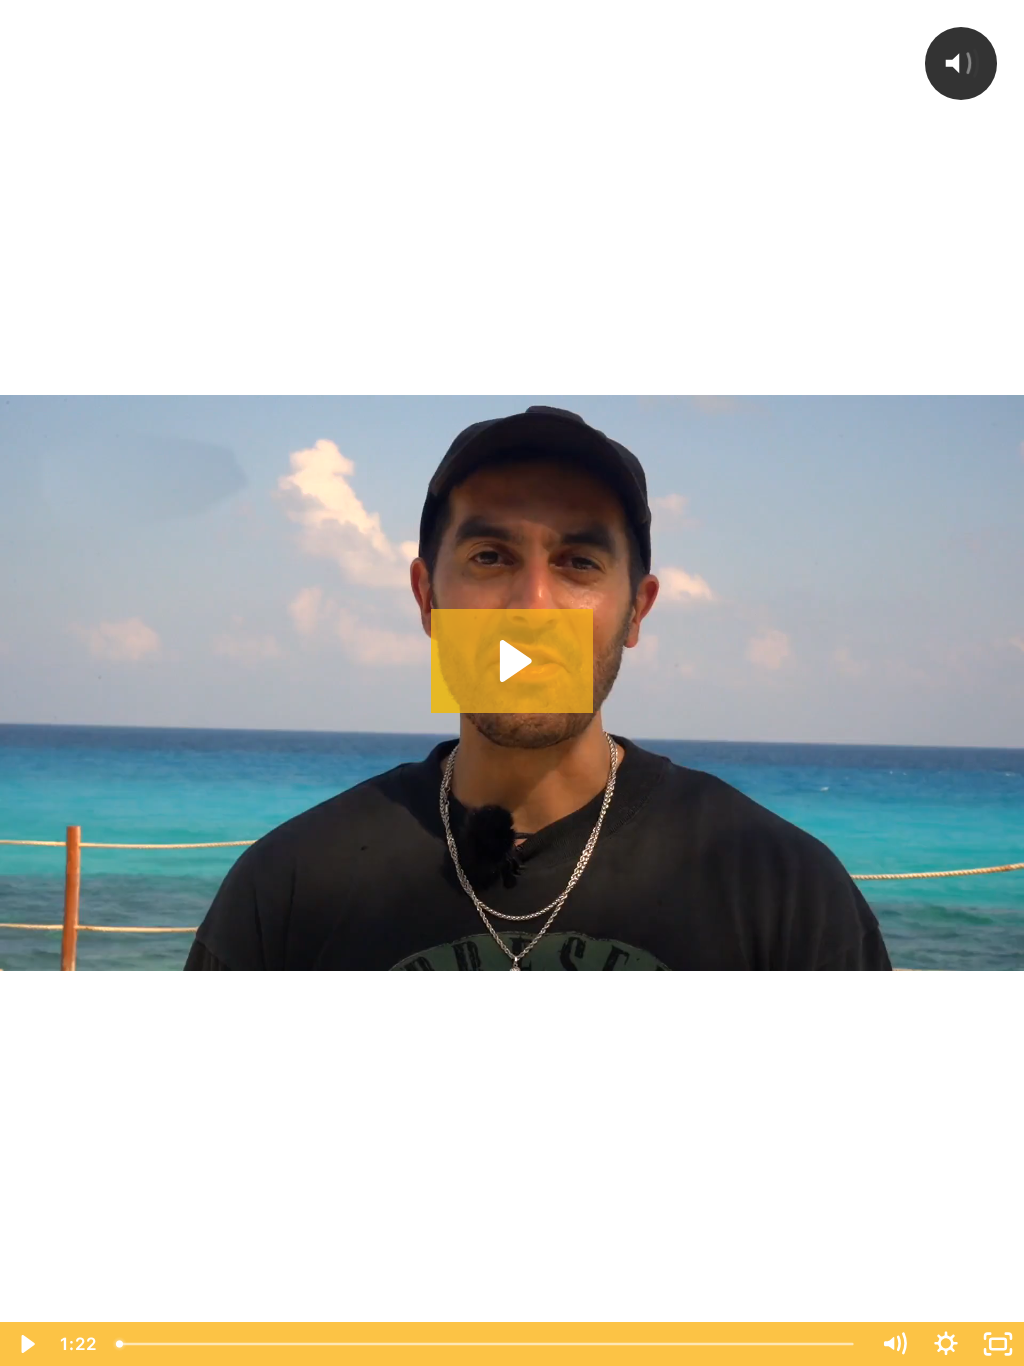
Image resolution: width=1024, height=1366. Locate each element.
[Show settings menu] (946, 1344)
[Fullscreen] (998, 1344)
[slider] (487, 1344)
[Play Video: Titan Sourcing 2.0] (512, 661)
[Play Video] (26, 1344)
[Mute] (894, 1344)
